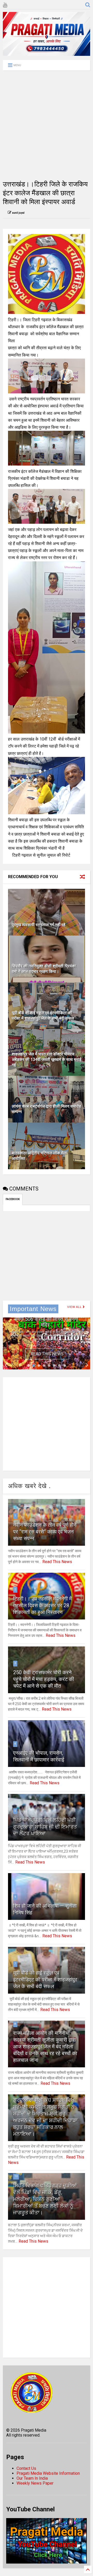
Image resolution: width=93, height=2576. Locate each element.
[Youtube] (5, 5)
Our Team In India (32, 2478)
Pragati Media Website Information (48, 2473)
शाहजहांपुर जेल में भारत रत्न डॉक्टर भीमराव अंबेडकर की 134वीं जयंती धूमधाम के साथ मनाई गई (47, 1060)
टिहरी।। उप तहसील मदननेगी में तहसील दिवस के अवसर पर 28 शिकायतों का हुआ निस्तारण (42, 1605)
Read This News (47, 1354)
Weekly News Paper (35, 2483)
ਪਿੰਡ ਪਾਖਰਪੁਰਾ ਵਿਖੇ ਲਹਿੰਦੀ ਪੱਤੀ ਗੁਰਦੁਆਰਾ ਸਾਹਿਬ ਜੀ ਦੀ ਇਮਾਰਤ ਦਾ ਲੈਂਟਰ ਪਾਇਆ (45, 1827)
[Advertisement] (47, 125)
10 (16, 2176)
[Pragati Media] (47, 53)
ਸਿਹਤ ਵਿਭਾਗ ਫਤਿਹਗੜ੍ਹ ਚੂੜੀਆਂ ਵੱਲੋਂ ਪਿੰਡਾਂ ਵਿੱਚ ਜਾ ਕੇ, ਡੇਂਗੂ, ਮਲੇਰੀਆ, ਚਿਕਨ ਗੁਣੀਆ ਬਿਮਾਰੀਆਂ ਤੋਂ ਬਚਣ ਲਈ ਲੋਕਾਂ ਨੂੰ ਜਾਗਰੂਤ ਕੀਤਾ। (45, 2199)
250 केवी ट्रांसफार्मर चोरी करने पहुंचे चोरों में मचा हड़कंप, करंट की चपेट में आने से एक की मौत (44, 1679)
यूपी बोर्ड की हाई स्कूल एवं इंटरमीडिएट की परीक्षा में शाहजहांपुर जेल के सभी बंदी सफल (43, 1015)
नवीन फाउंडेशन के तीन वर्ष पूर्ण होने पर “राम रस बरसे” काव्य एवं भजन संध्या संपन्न (45, 1532)
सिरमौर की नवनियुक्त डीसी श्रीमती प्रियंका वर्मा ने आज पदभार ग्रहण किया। (44, 969)
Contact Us (26, 2468)
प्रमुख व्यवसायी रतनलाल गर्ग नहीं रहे (39, 925)
